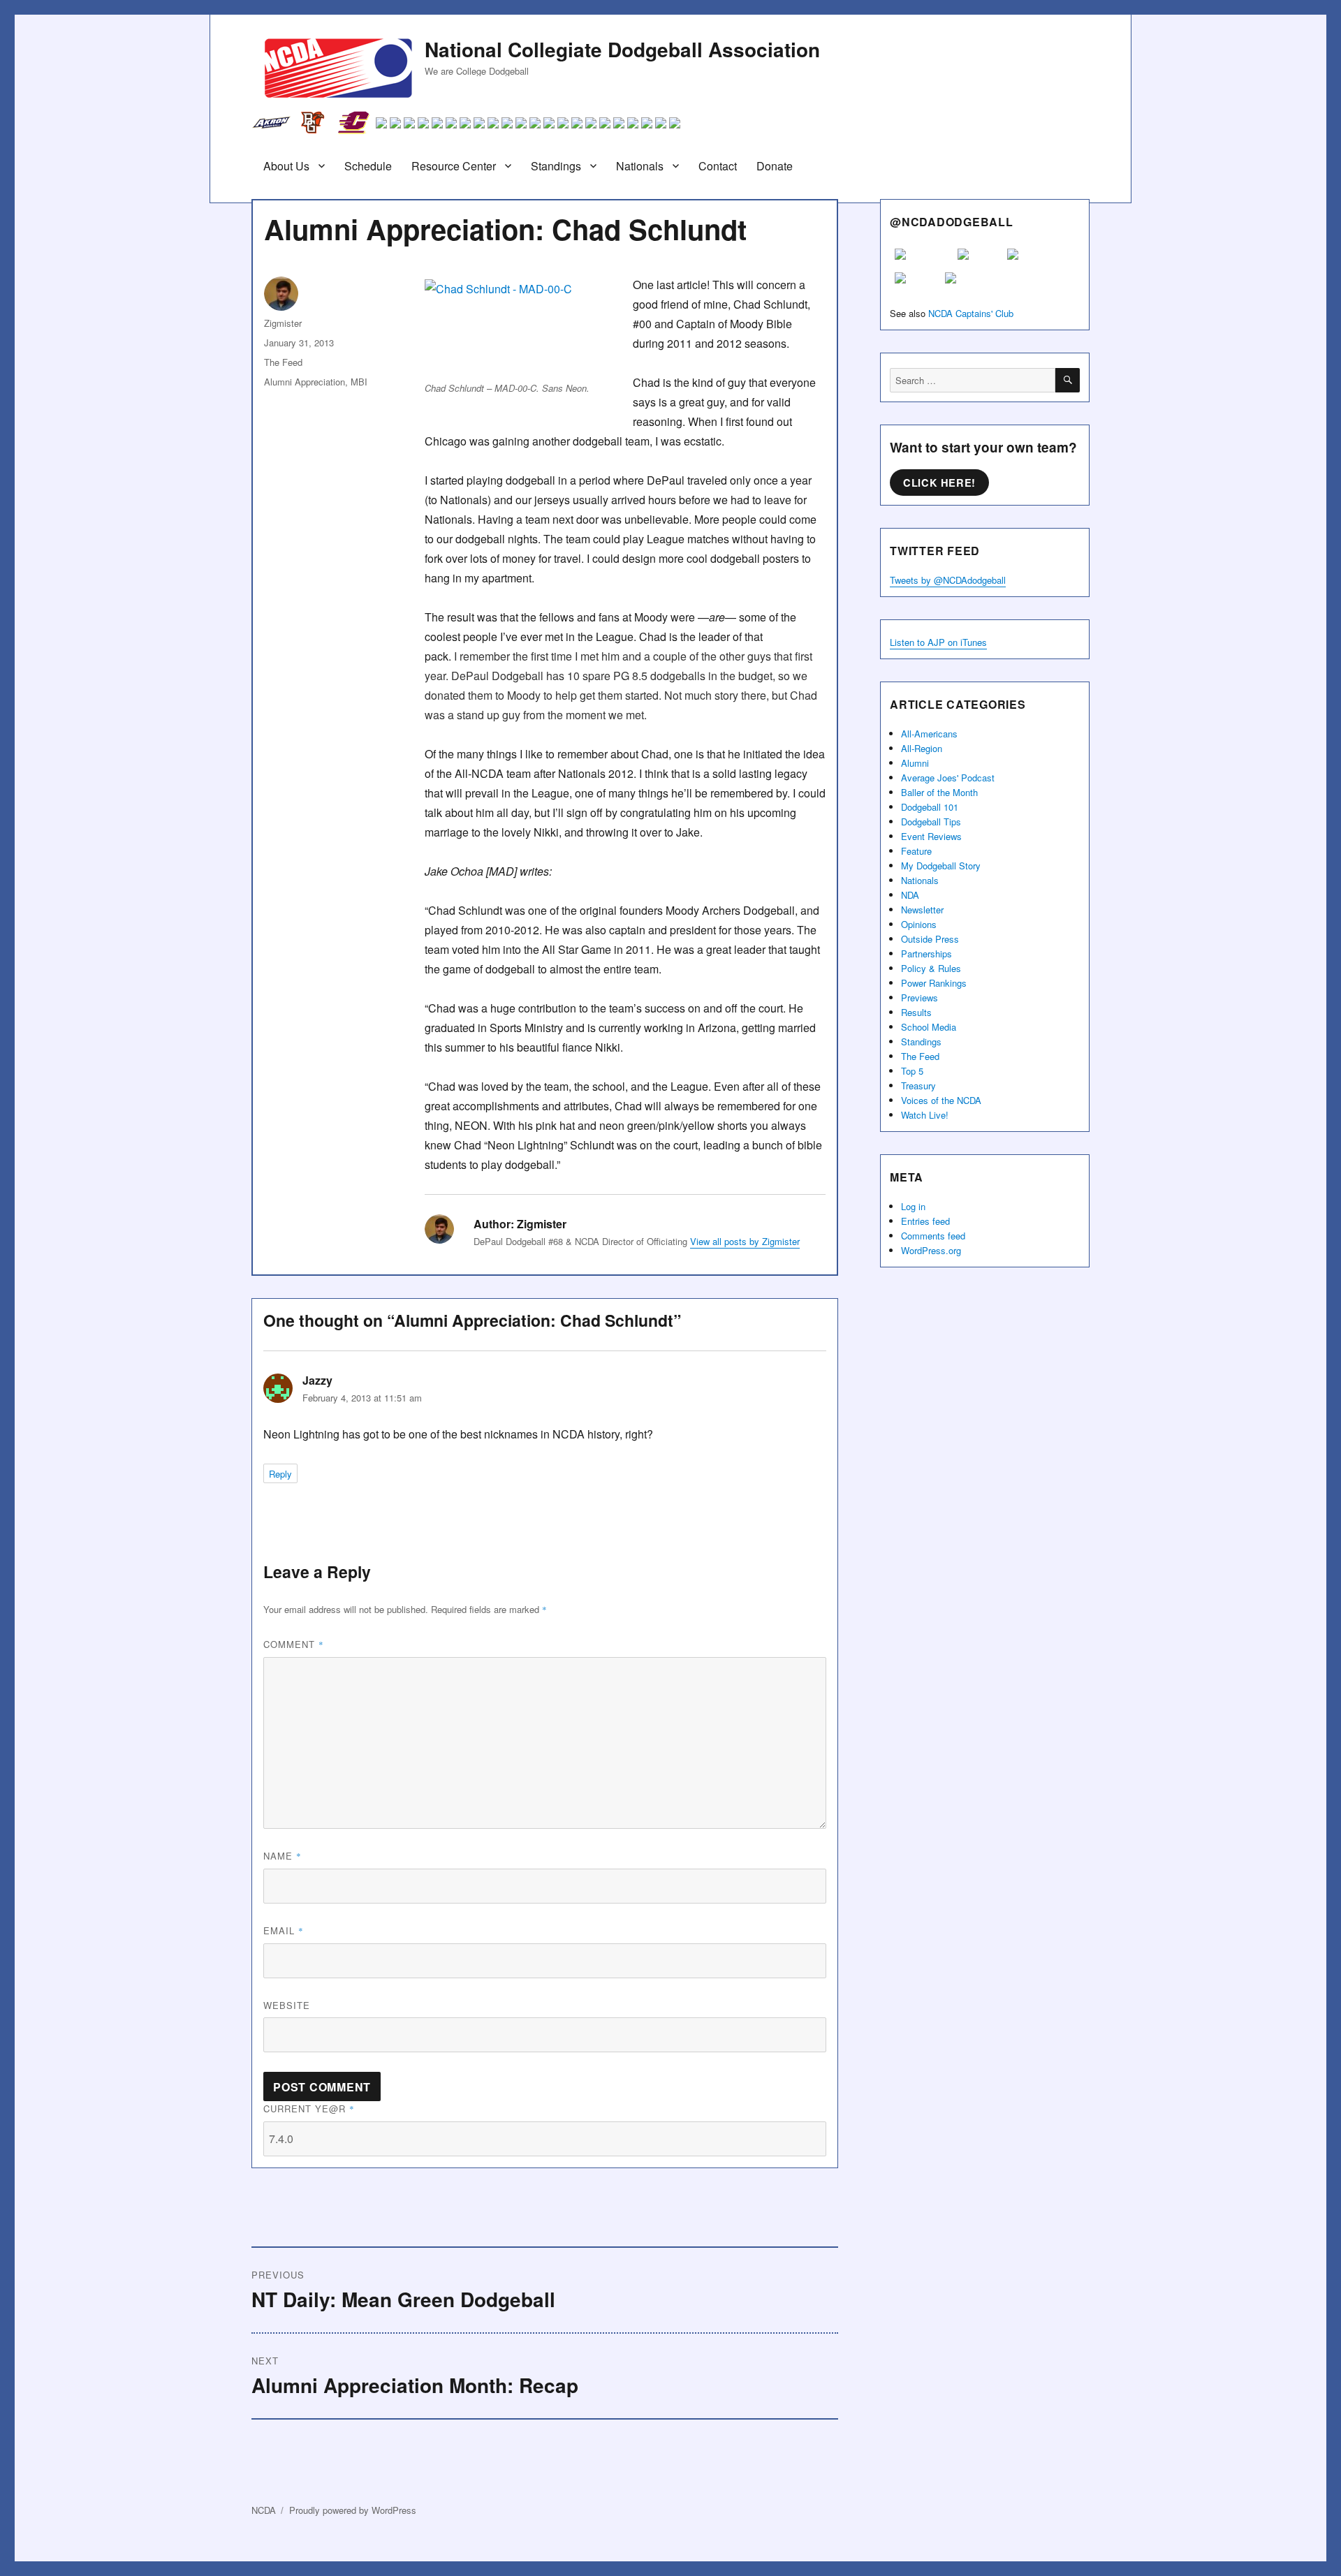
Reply (280, 1474)
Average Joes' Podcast (948, 778)
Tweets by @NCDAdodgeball (948, 580)
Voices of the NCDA (941, 1100)
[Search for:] (973, 380)
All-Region (922, 748)
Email (284, 1930)
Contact (718, 166)
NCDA (264, 2510)
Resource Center (454, 166)
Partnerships (926, 954)
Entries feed (925, 1221)
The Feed (283, 362)
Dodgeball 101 (930, 807)
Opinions (919, 924)
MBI (359, 382)
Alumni (915, 763)
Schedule (368, 166)
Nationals (640, 166)
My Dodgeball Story (941, 866)
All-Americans (929, 734)
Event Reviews (931, 836)
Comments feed (933, 1236)
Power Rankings (934, 983)
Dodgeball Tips (931, 822)
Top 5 (912, 1071)
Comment (294, 1644)
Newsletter (922, 910)
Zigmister (283, 323)
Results (916, 1012)
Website (287, 2005)
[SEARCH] (1068, 380)
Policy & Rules (931, 968)
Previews (919, 998)
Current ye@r (309, 2108)
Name (283, 1856)
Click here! (939, 483)
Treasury (918, 1085)
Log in (913, 1206)
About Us (286, 166)
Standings (556, 166)
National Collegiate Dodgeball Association (622, 49)
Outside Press (930, 939)
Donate (775, 166)
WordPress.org (931, 1250)
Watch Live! (925, 1115)
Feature (916, 851)
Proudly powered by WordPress (353, 2510)
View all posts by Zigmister (745, 1241)
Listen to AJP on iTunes (938, 642)
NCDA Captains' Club (971, 313)
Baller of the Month (939, 792)
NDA (910, 895)
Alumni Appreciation (305, 382)
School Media (929, 1027)
